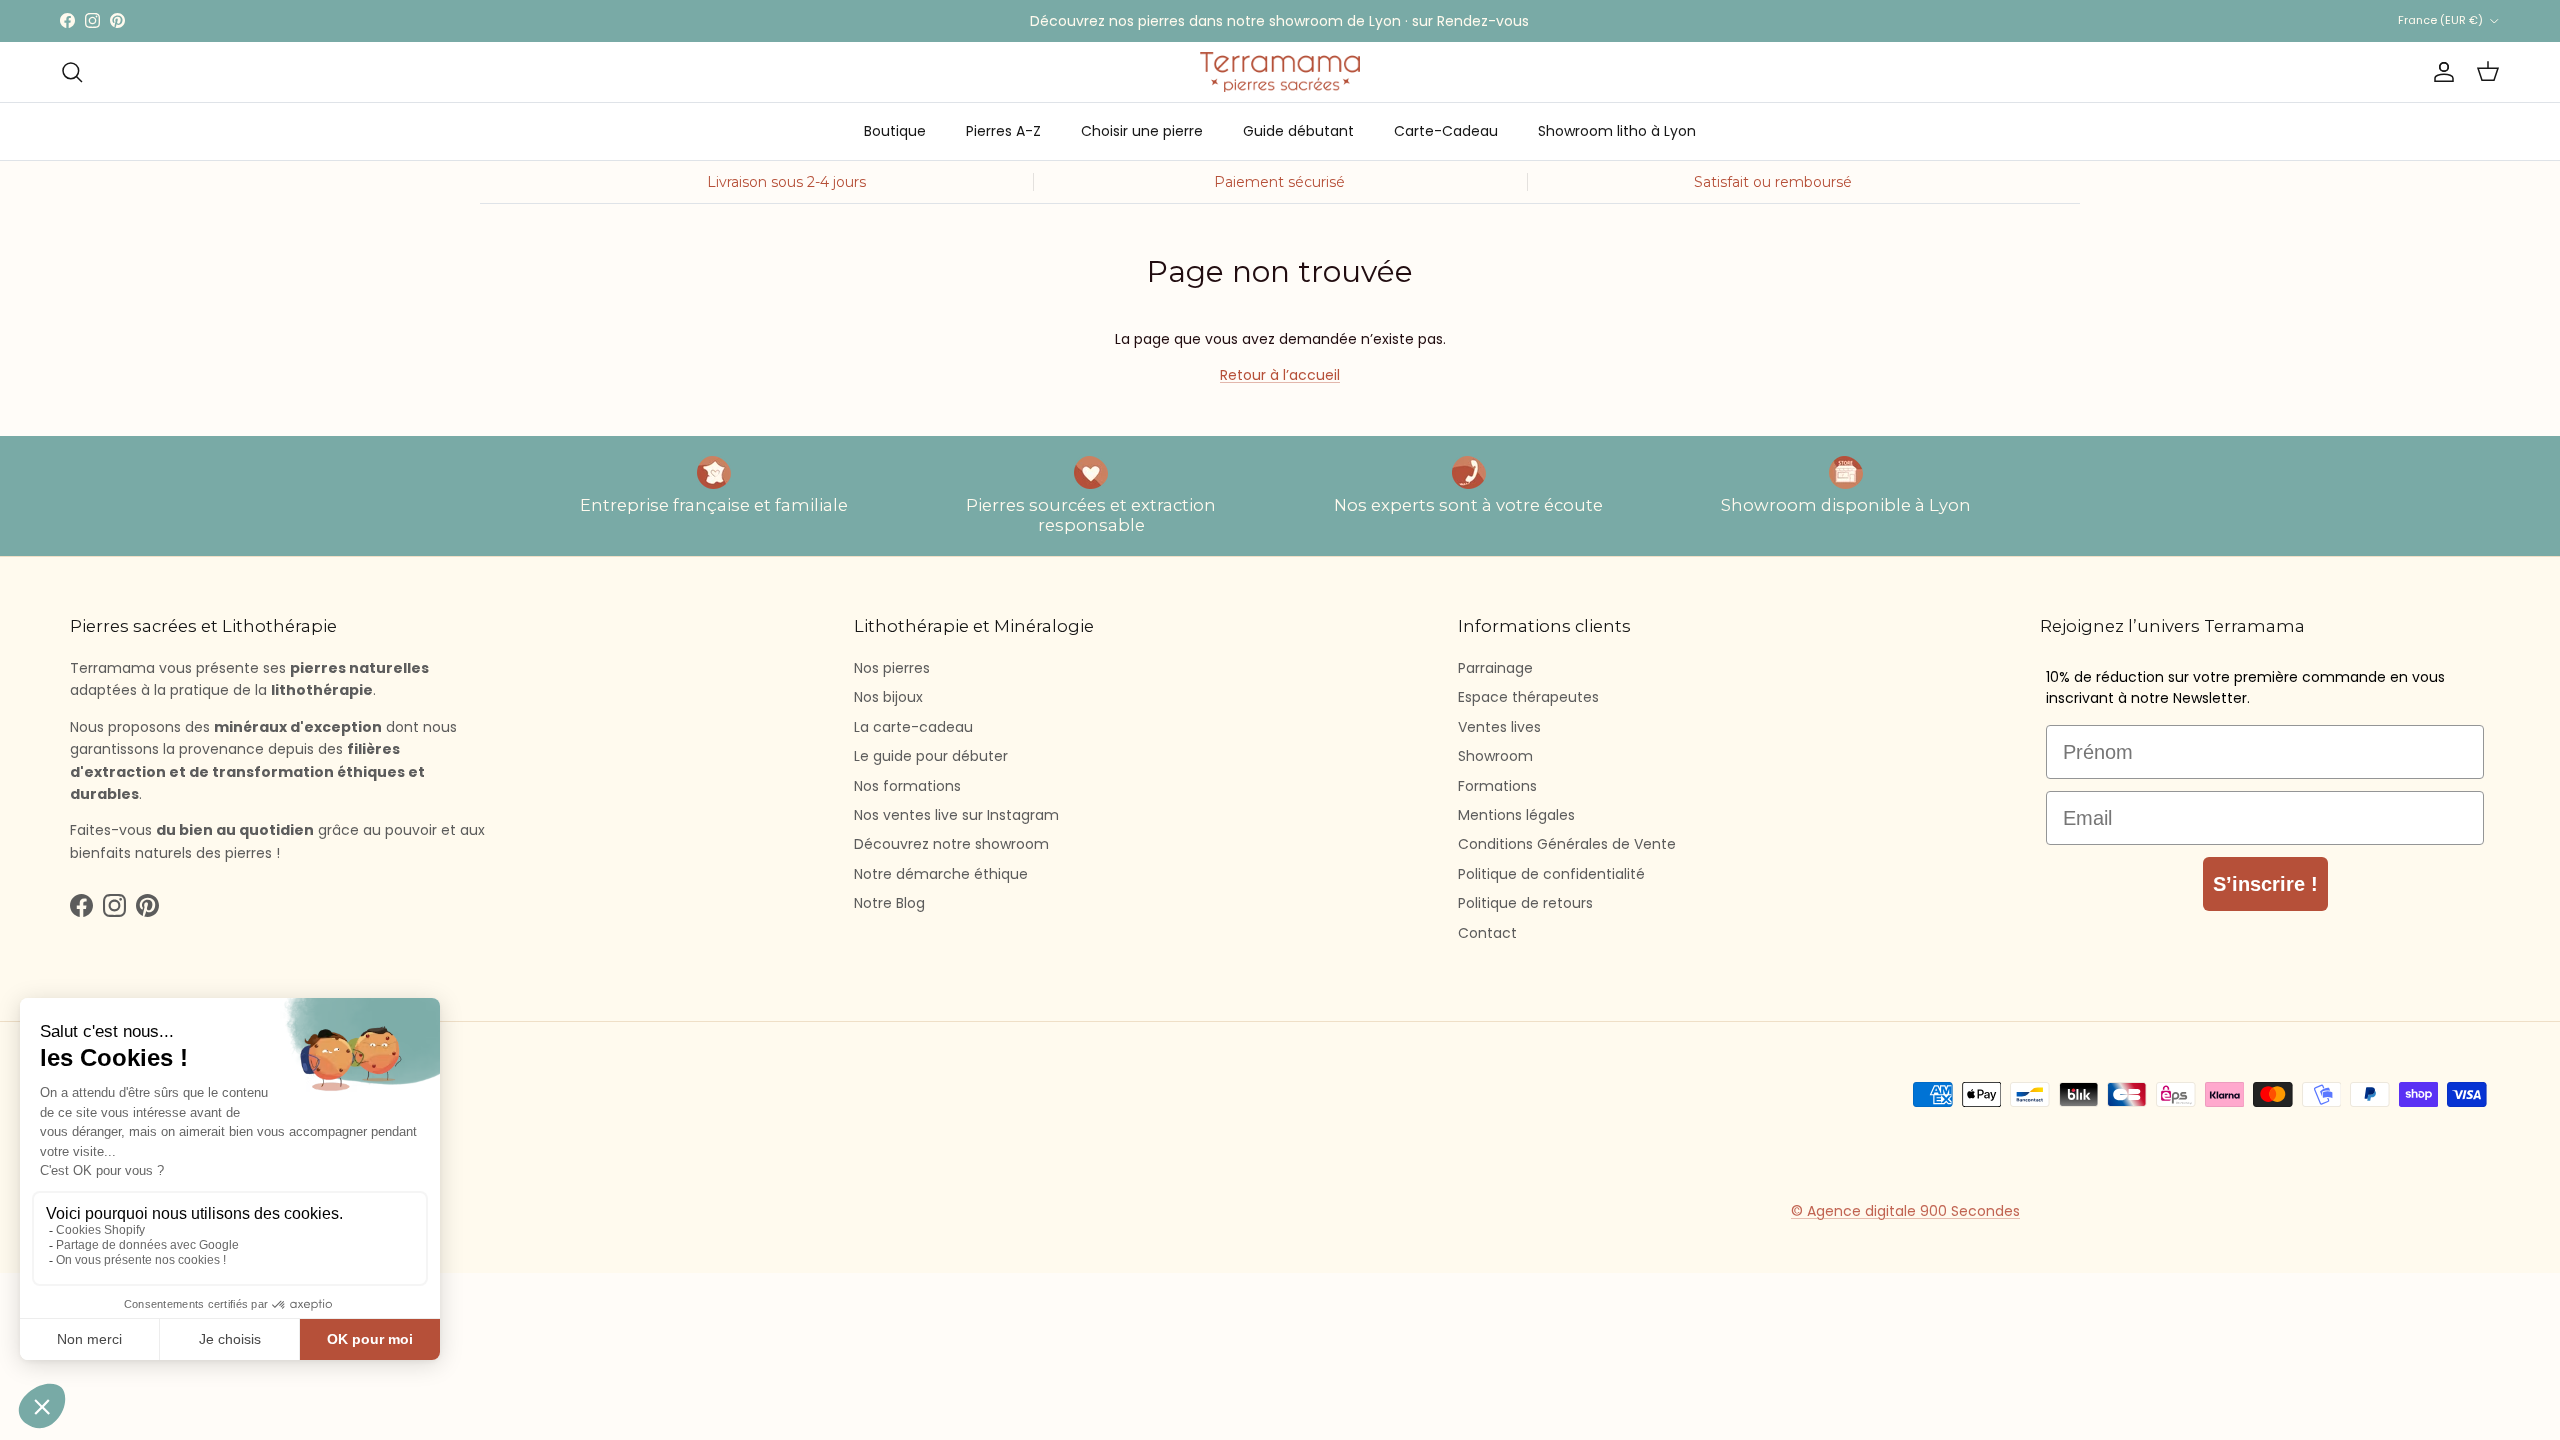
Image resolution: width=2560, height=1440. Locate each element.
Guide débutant (1298, 131)
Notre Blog (889, 903)
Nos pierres (892, 668)
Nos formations (907, 786)
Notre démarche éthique (941, 874)
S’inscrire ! (2265, 884)
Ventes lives (1499, 727)
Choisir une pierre (1142, 131)
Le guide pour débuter (931, 756)
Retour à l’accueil (1280, 375)
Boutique (895, 131)
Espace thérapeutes (1528, 697)
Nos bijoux (888, 697)
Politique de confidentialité (1551, 874)
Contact (1487, 933)
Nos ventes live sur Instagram (956, 815)
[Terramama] (1280, 72)
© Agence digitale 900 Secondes (1905, 1211)
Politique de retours (1525, 903)
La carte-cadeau (913, 727)
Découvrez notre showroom (951, 844)
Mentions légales (1516, 815)
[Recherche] (72, 72)
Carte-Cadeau (1446, 131)
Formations (1497, 786)
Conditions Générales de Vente (1567, 844)
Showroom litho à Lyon (1617, 131)
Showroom (1495, 756)
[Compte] (2440, 72)
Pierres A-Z (1003, 131)
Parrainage (1495, 668)
